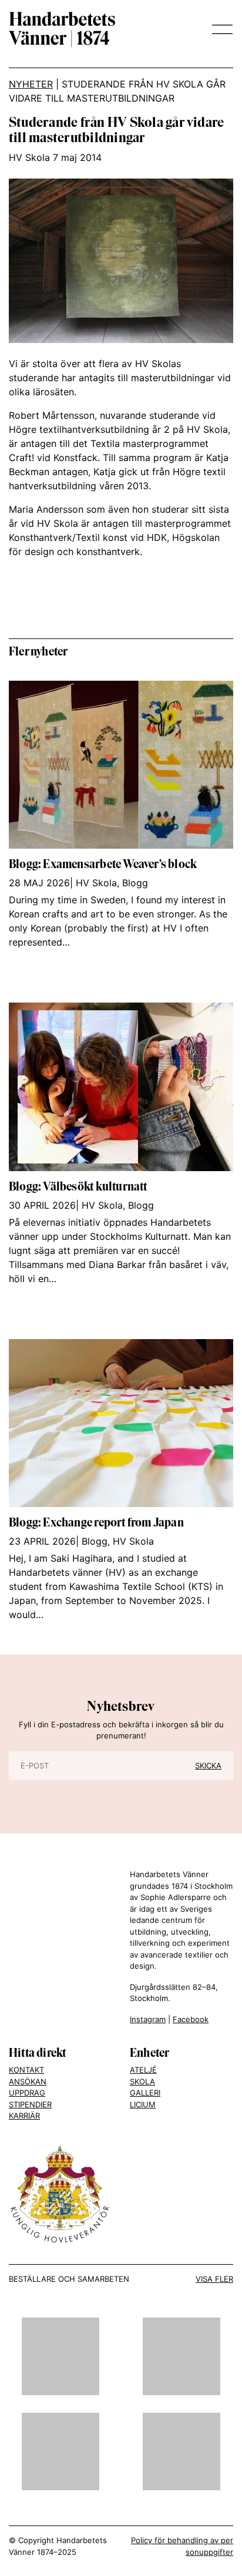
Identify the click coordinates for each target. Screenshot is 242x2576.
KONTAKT (26, 2070)
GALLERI (145, 2093)
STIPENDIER (30, 2104)
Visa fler (214, 2279)
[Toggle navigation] (219, 29)
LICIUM (143, 2104)
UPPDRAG (27, 2093)
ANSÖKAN (28, 2081)
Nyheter (31, 84)
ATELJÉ (143, 2070)
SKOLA (142, 2081)
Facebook (191, 2019)
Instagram (148, 2019)
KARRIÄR (24, 2116)
